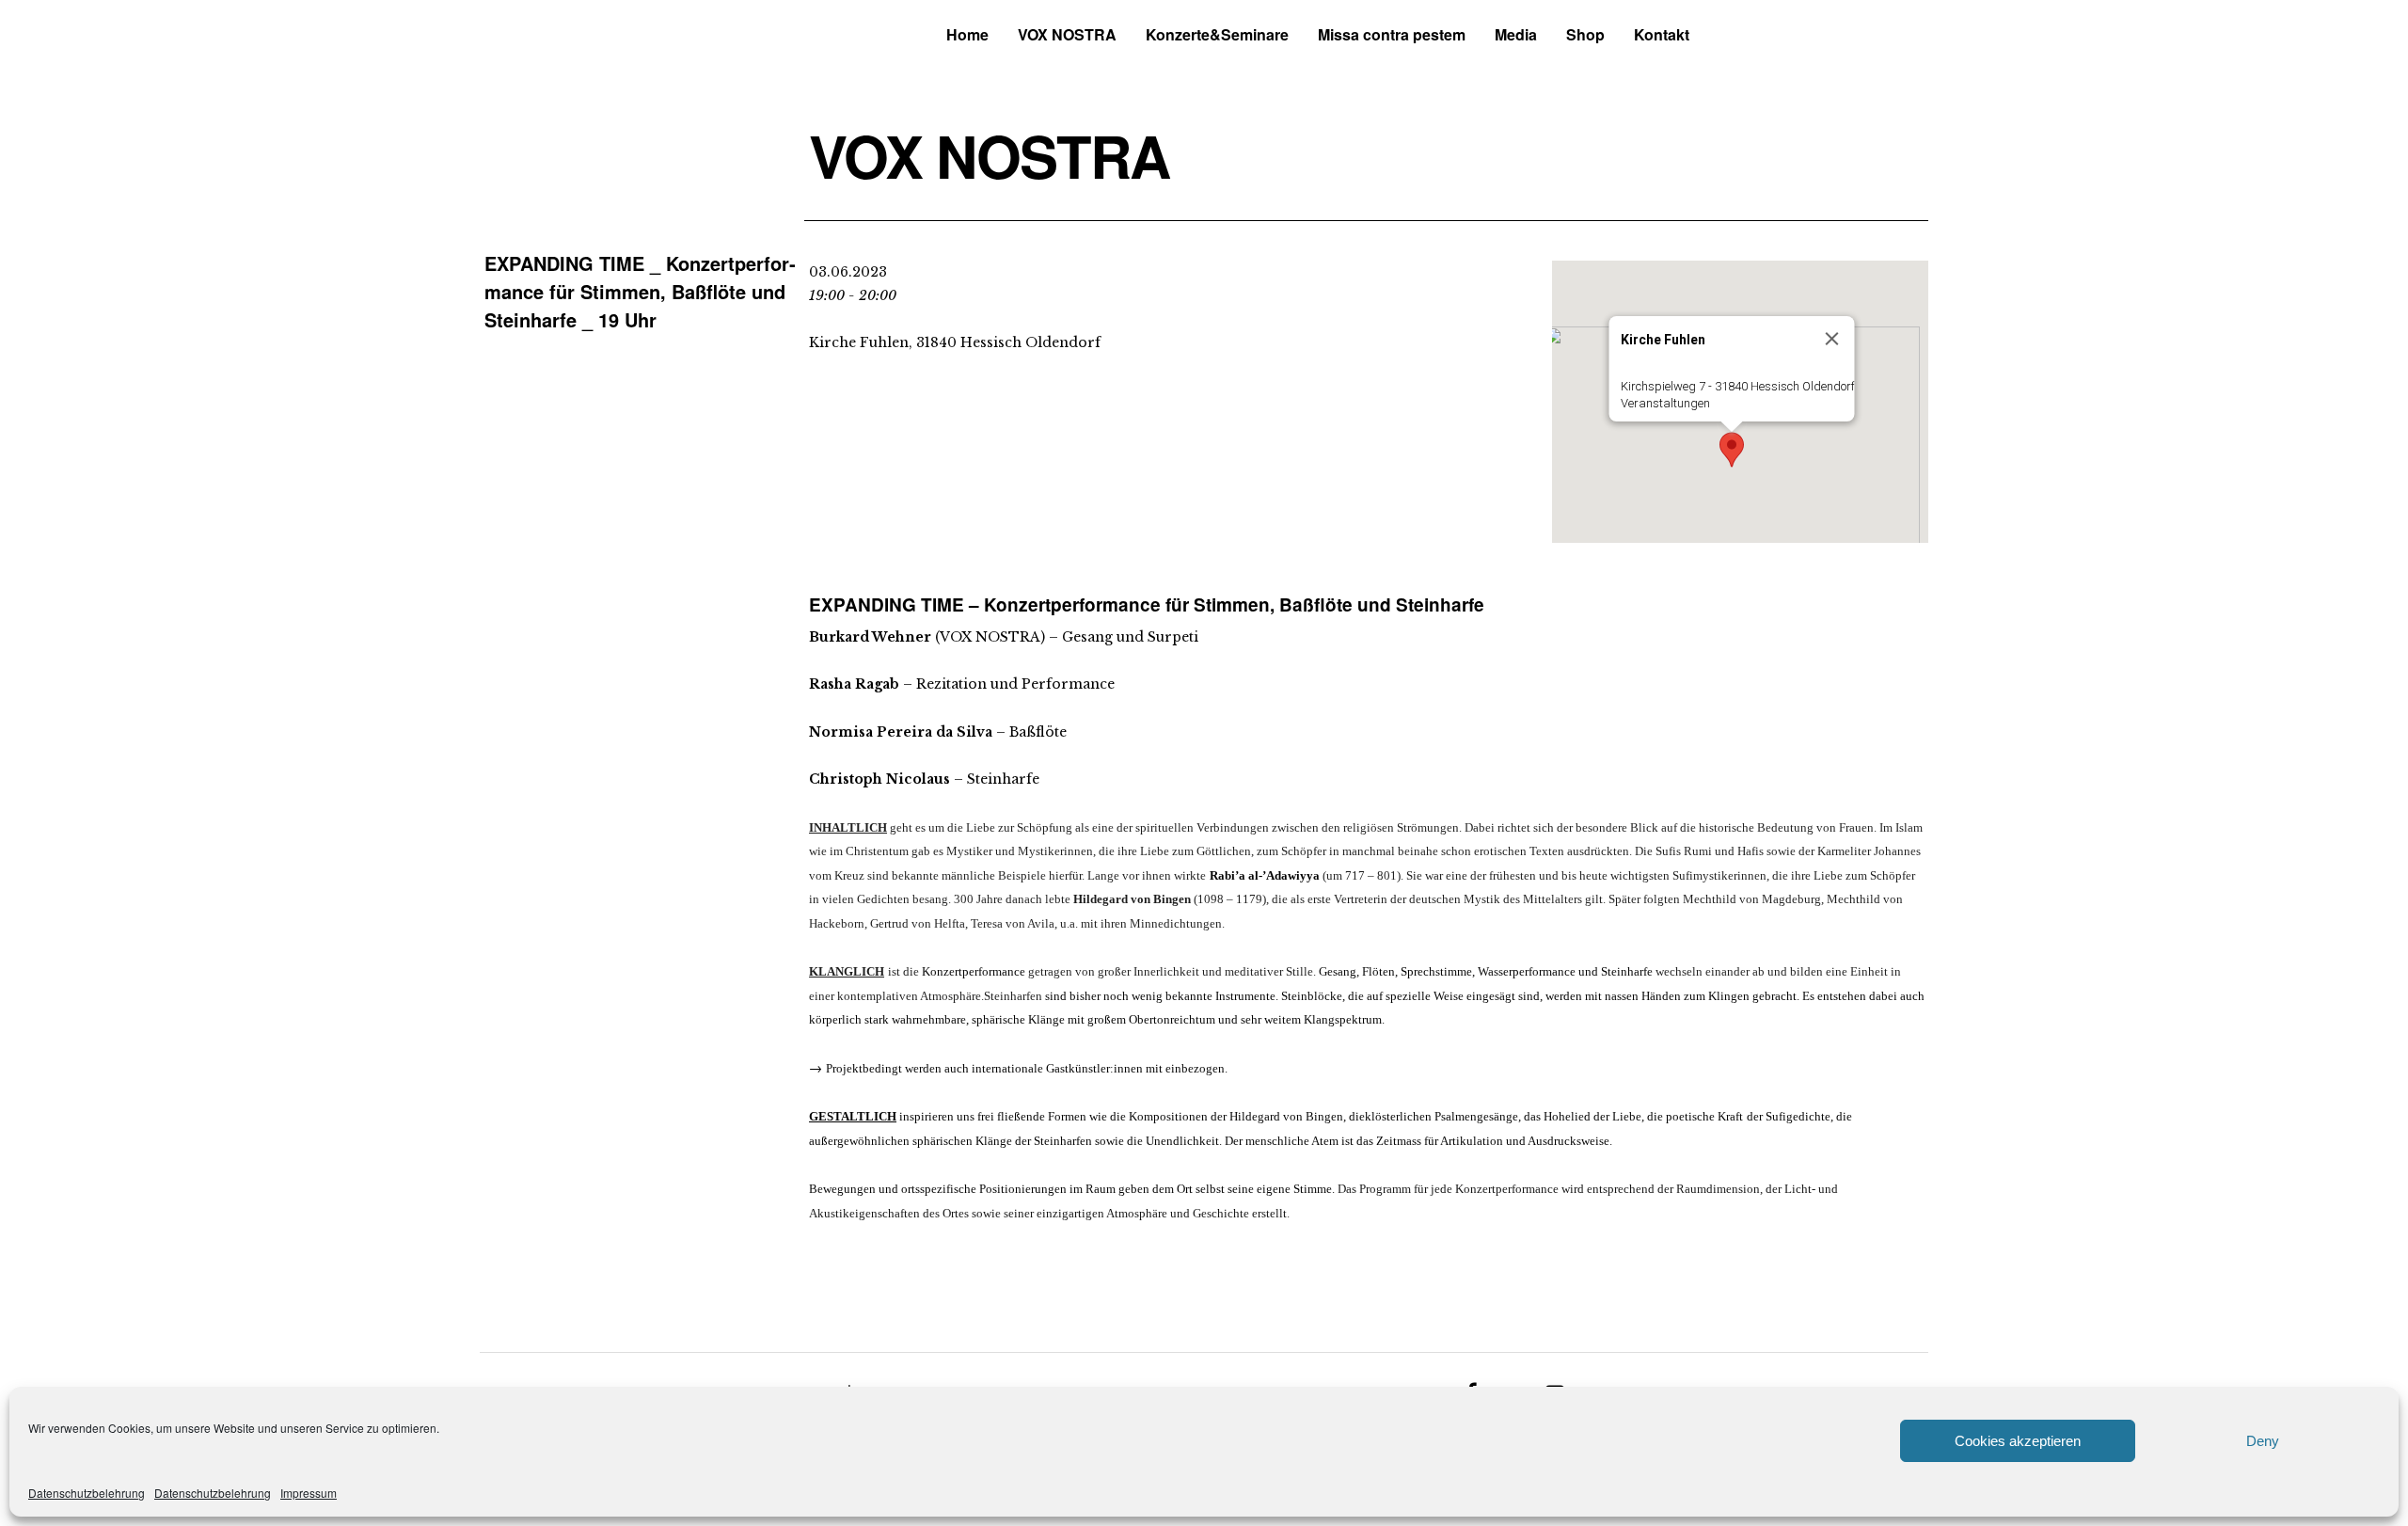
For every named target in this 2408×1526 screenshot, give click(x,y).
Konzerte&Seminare (1217, 34)
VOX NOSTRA (1067, 34)
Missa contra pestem (1392, 34)
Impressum (309, 1493)
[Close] (1832, 339)
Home (967, 34)
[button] (1732, 450)
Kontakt (1662, 34)
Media (1516, 34)
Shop (1585, 34)
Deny (2263, 1441)
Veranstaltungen (1665, 403)
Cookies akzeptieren (2018, 1441)
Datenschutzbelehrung (87, 1493)
